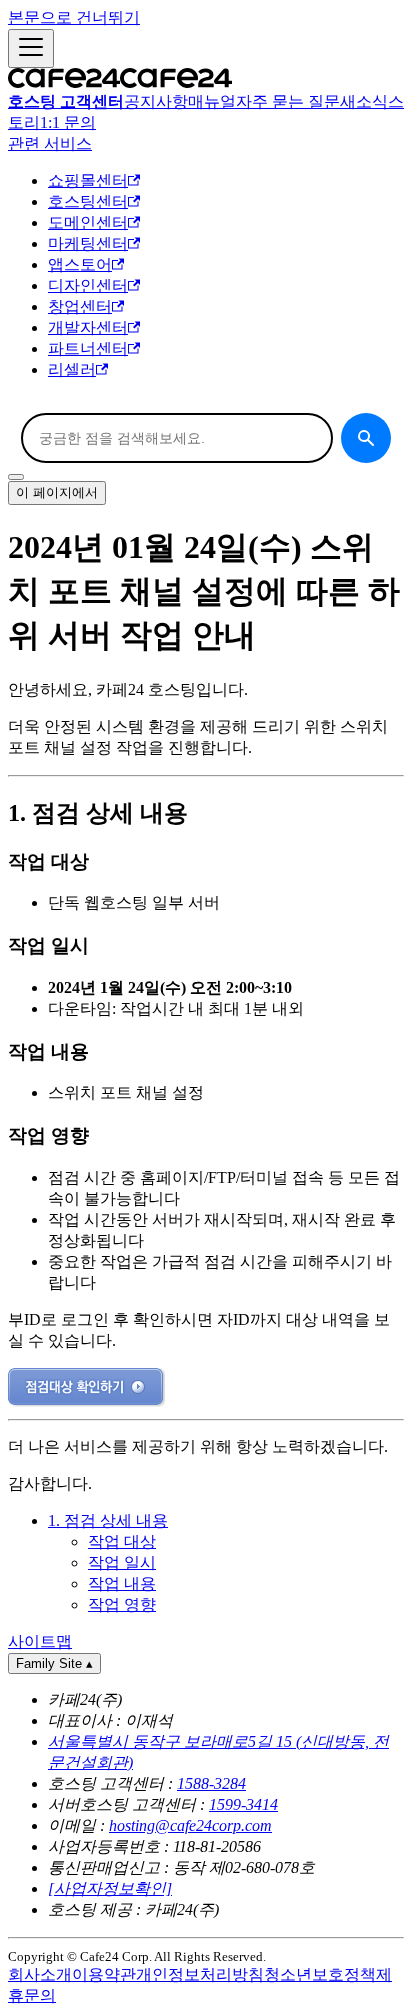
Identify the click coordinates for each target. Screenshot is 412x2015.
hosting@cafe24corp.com (190, 1825)
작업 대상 (122, 1541)
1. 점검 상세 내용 (108, 1520)
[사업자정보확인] (110, 1888)
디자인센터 (88, 285)
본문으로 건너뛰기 (74, 17)
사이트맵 (40, 1641)
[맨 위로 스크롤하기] (16, 477)
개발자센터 (88, 327)
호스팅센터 (88, 201)
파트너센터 (88, 348)
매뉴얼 (212, 101)
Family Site (54, 1663)
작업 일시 (122, 1562)
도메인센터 (88, 222)
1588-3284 (211, 1783)
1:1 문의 (68, 122)
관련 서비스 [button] (50, 143)
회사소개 (40, 1974)
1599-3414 (243, 1804)
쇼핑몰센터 (88, 180)
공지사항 (156, 101)
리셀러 (72, 369)
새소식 (364, 101)
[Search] (366, 438)
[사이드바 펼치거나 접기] (31, 48)
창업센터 (80, 306)
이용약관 (104, 1974)
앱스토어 (80, 264)
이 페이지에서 (57, 492)
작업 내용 (122, 1583)
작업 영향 (122, 1604)
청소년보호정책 (320, 1974)
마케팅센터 (88, 243)
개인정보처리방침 (200, 1974)
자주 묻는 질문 (288, 101)
